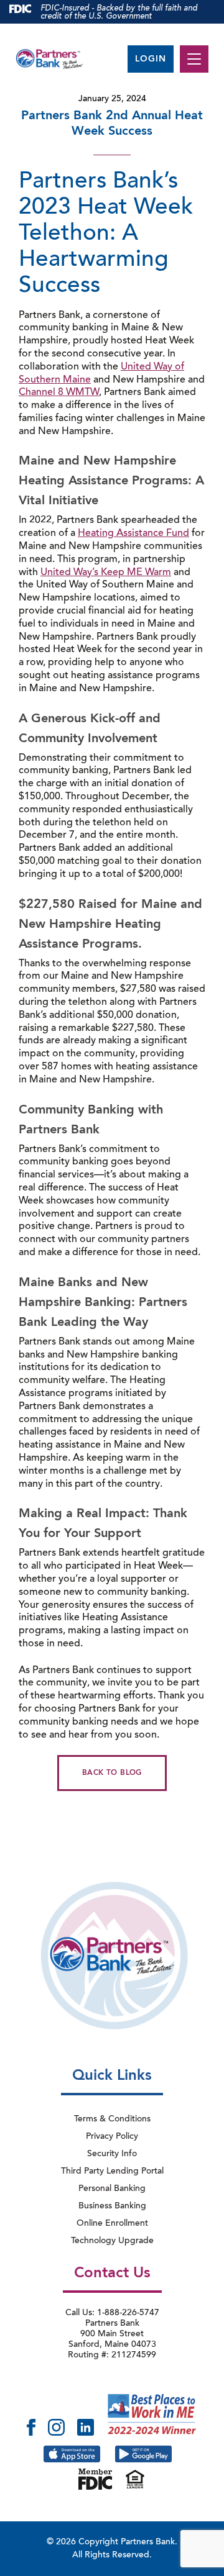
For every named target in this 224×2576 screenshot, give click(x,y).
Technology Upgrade (112, 2241)
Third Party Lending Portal (112, 2172)
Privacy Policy (112, 2137)
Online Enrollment (112, 2224)
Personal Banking (112, 2189)
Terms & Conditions (112, 2120)
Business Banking (112, 2206)
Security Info (112, 2154)
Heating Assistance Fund (133, 533)
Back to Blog (112, 1773)
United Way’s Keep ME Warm (106, 573)
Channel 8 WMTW (59, 392)
